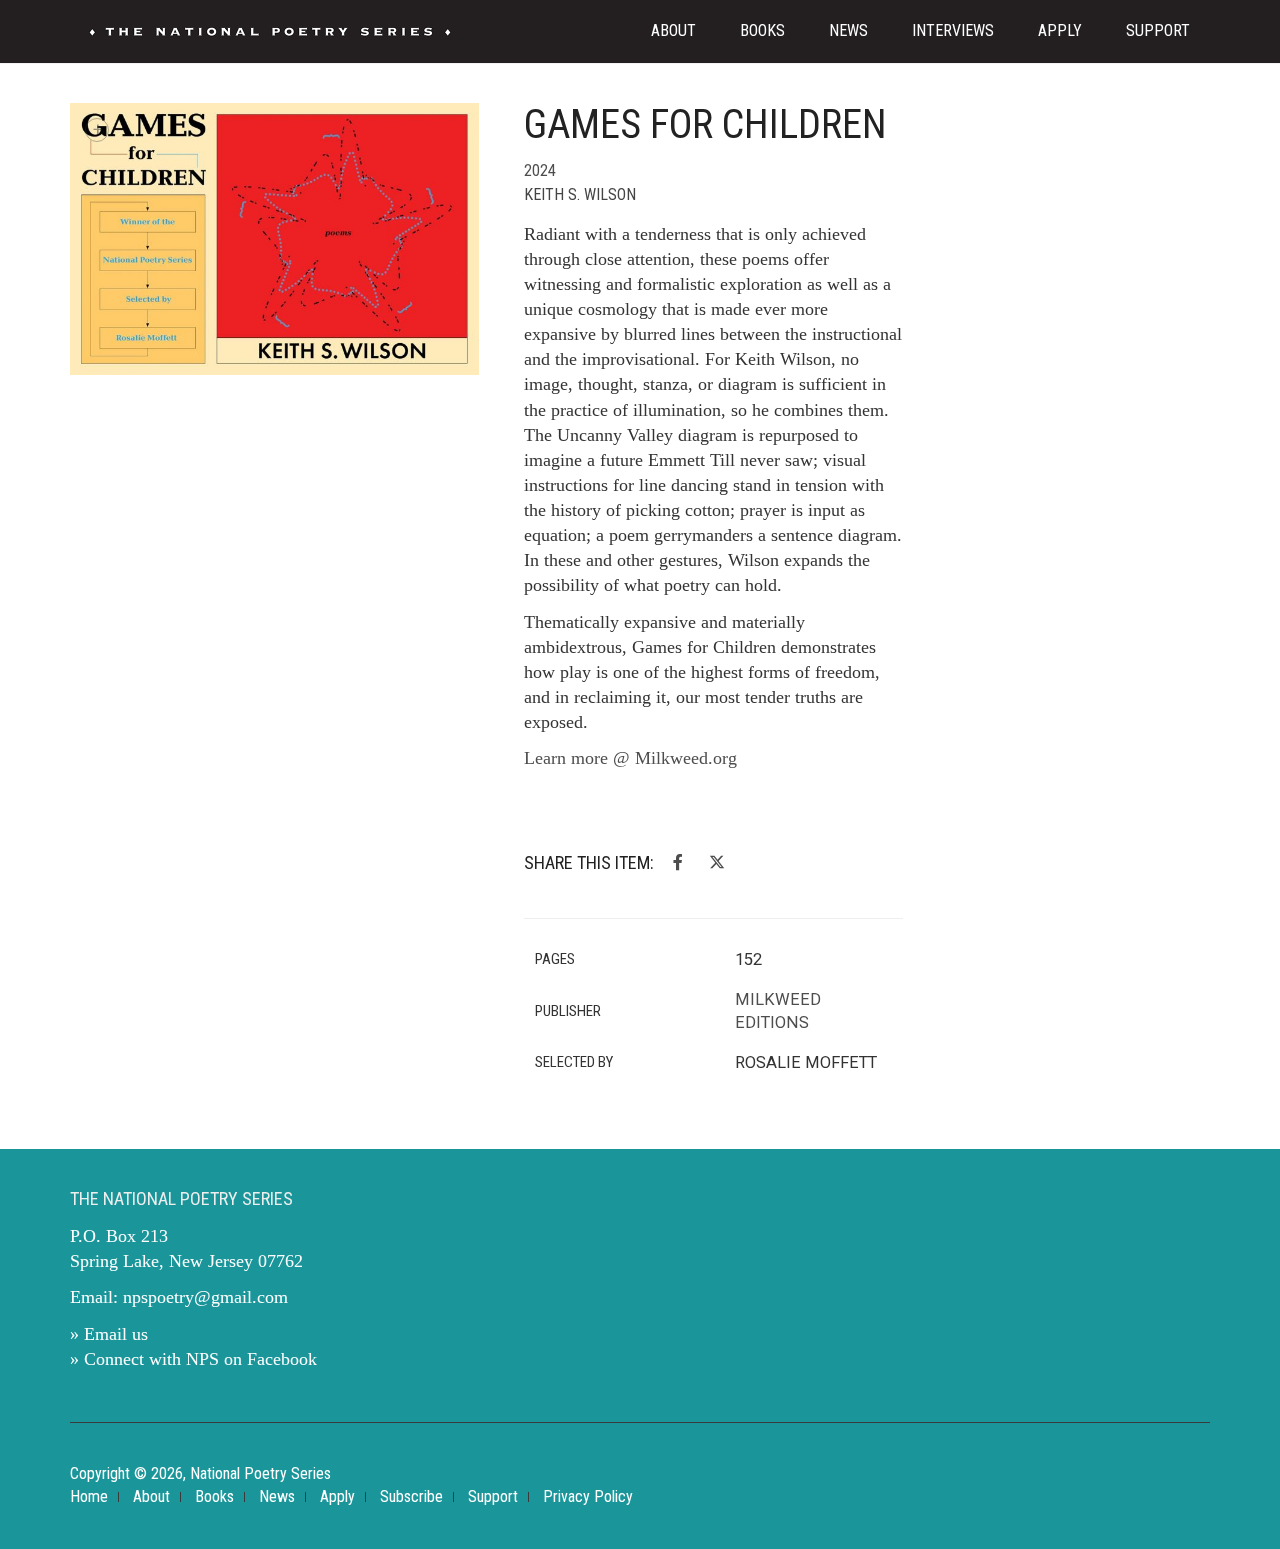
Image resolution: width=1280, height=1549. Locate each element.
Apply (1060, 30)
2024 (540, 170)
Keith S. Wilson (580, 194)
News (848, 30)
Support (1158, 30)
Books (762, 30)
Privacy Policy (588, 1496)
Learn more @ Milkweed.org (633, 758)
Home (89, 1496)
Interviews (953, 30)
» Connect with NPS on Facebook (193, 1359)
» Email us (109, 1334)
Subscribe (411, 1496)
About (673, 30)
